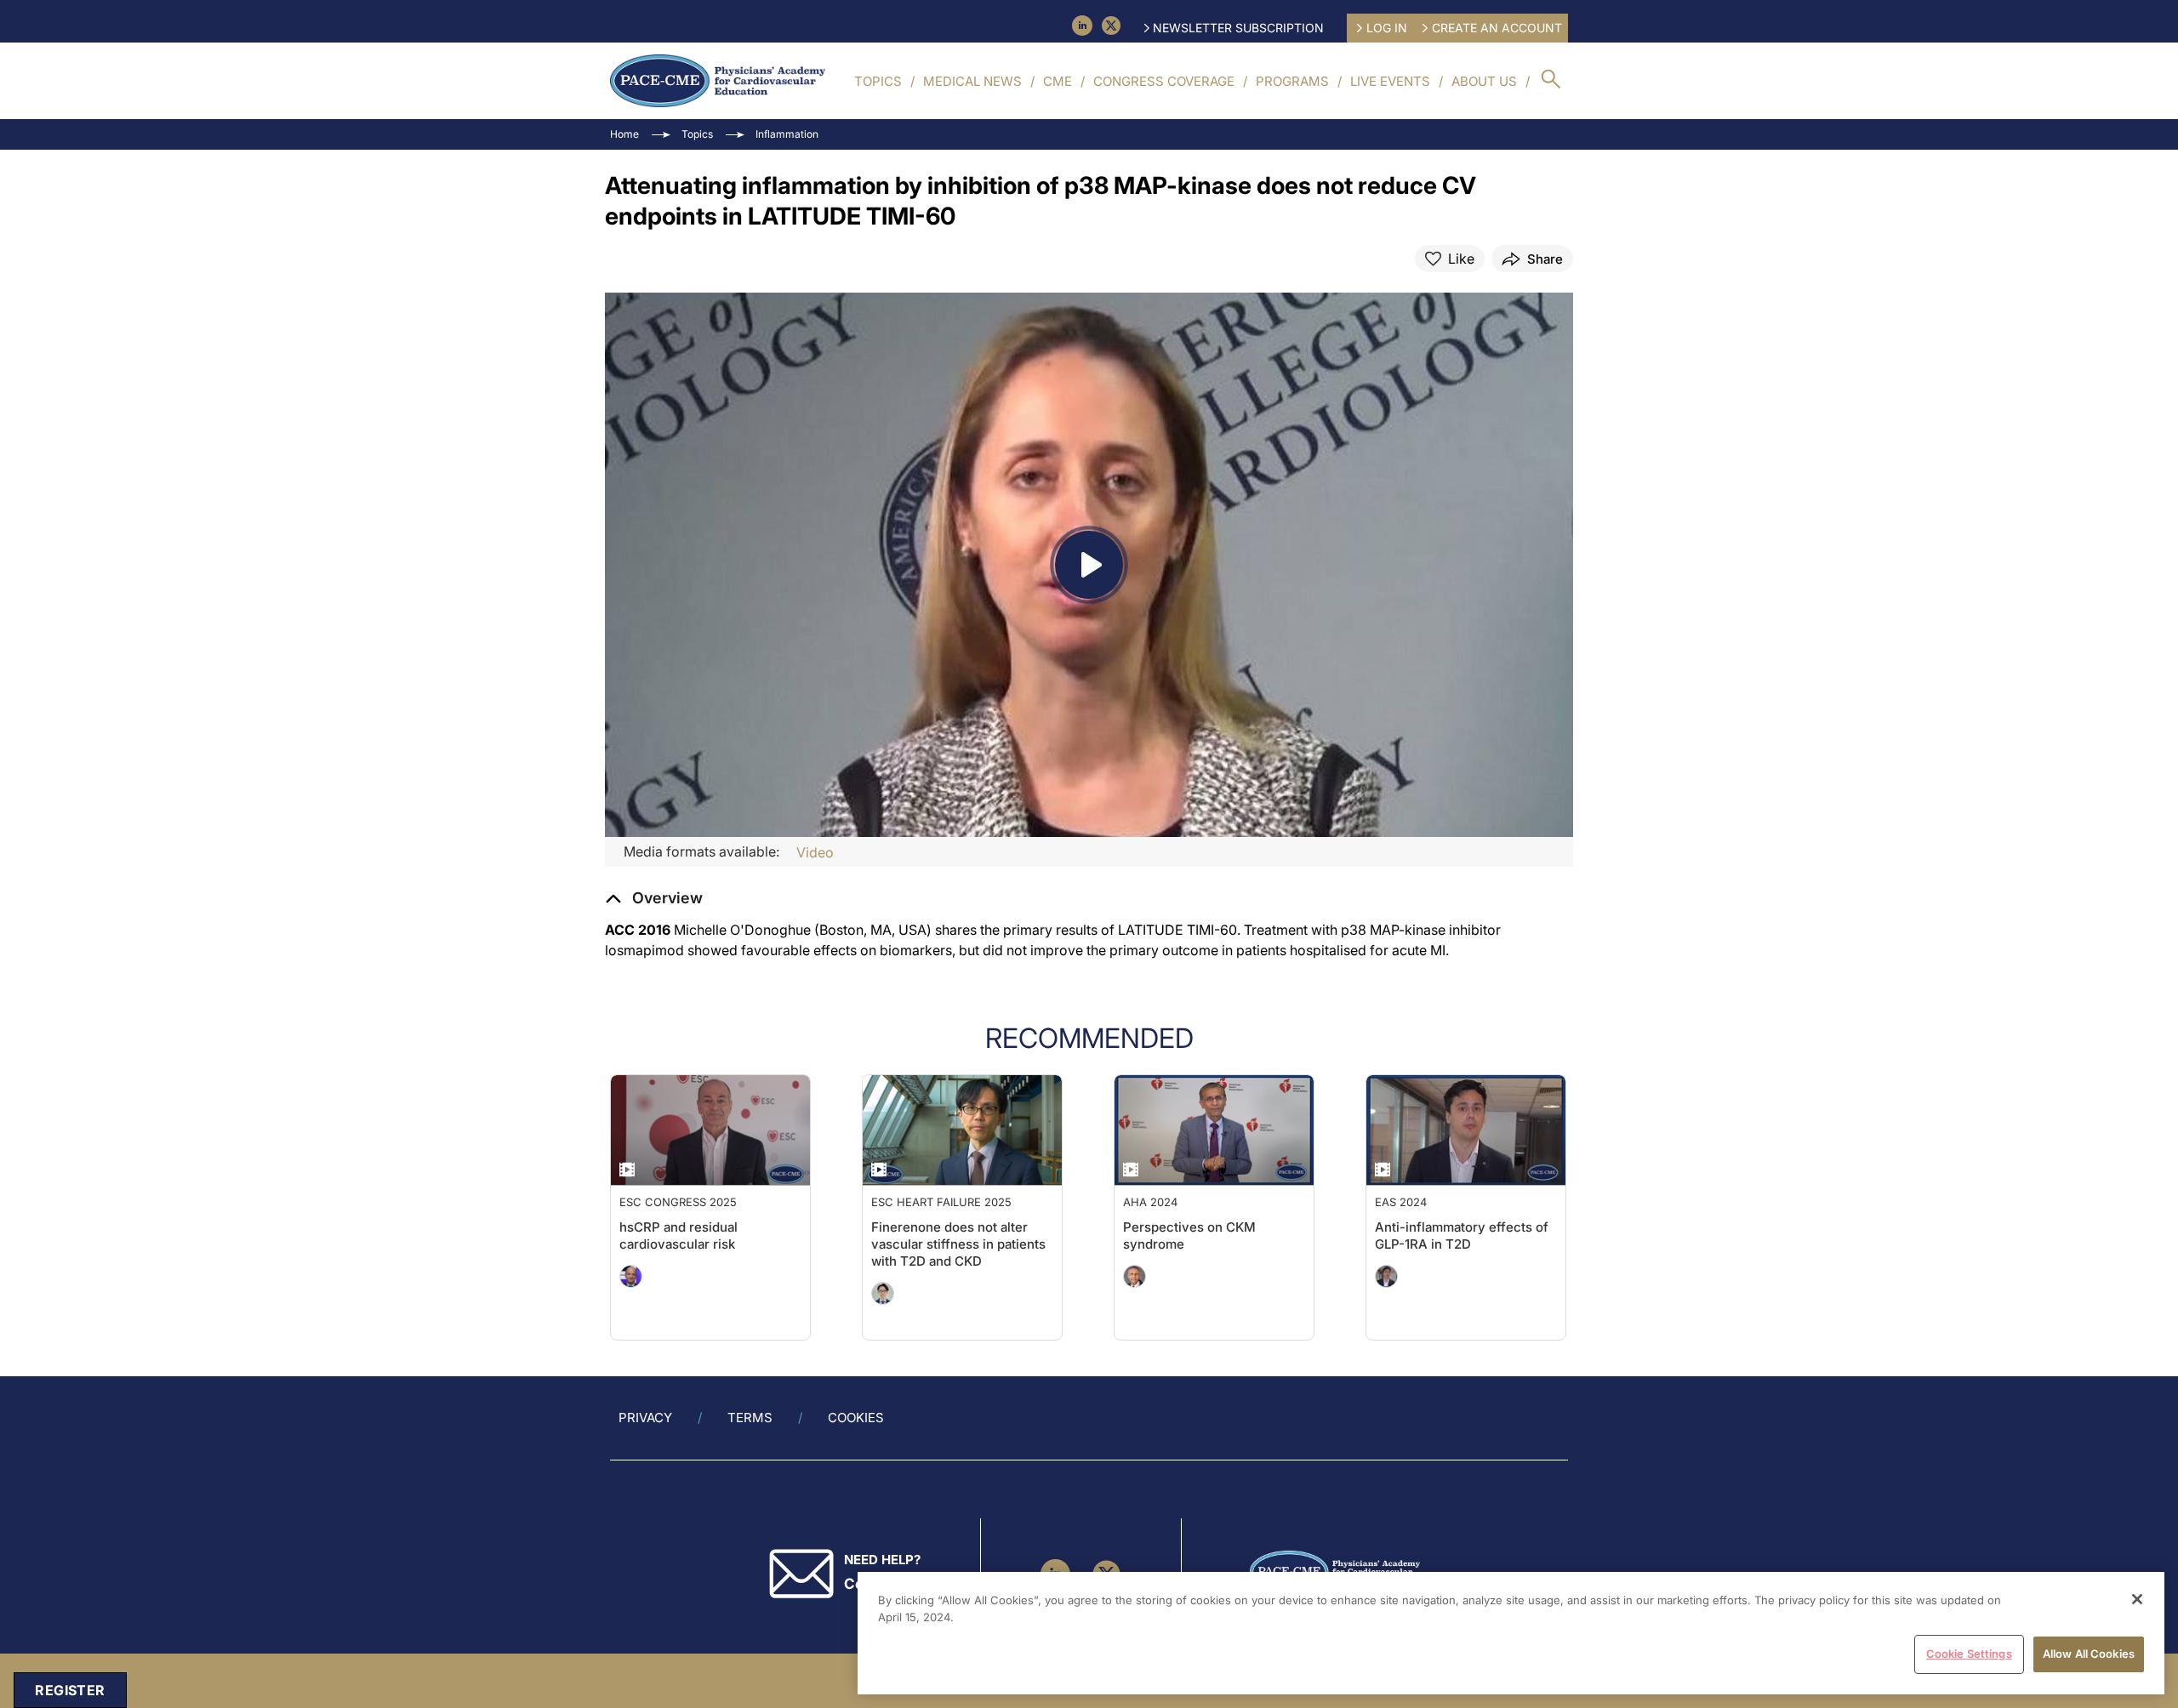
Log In (1387, 28)
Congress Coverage (1164, 81)
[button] (654, 898)
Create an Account (1497, 28)
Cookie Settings (1969, 1654)
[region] (1511, 1633)
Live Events (1390, 81)
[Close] (2137, 1599)
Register (70, 1690)
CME (1058, 81)
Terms (750, 1418)
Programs (1292, 81)
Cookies (856, 1418)
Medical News (972, 81)
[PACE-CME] (718, 81)
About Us (1484, 81)
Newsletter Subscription (1238, 28)
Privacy (645, 1418)
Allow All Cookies (2089, 1654)
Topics (878, 81)
